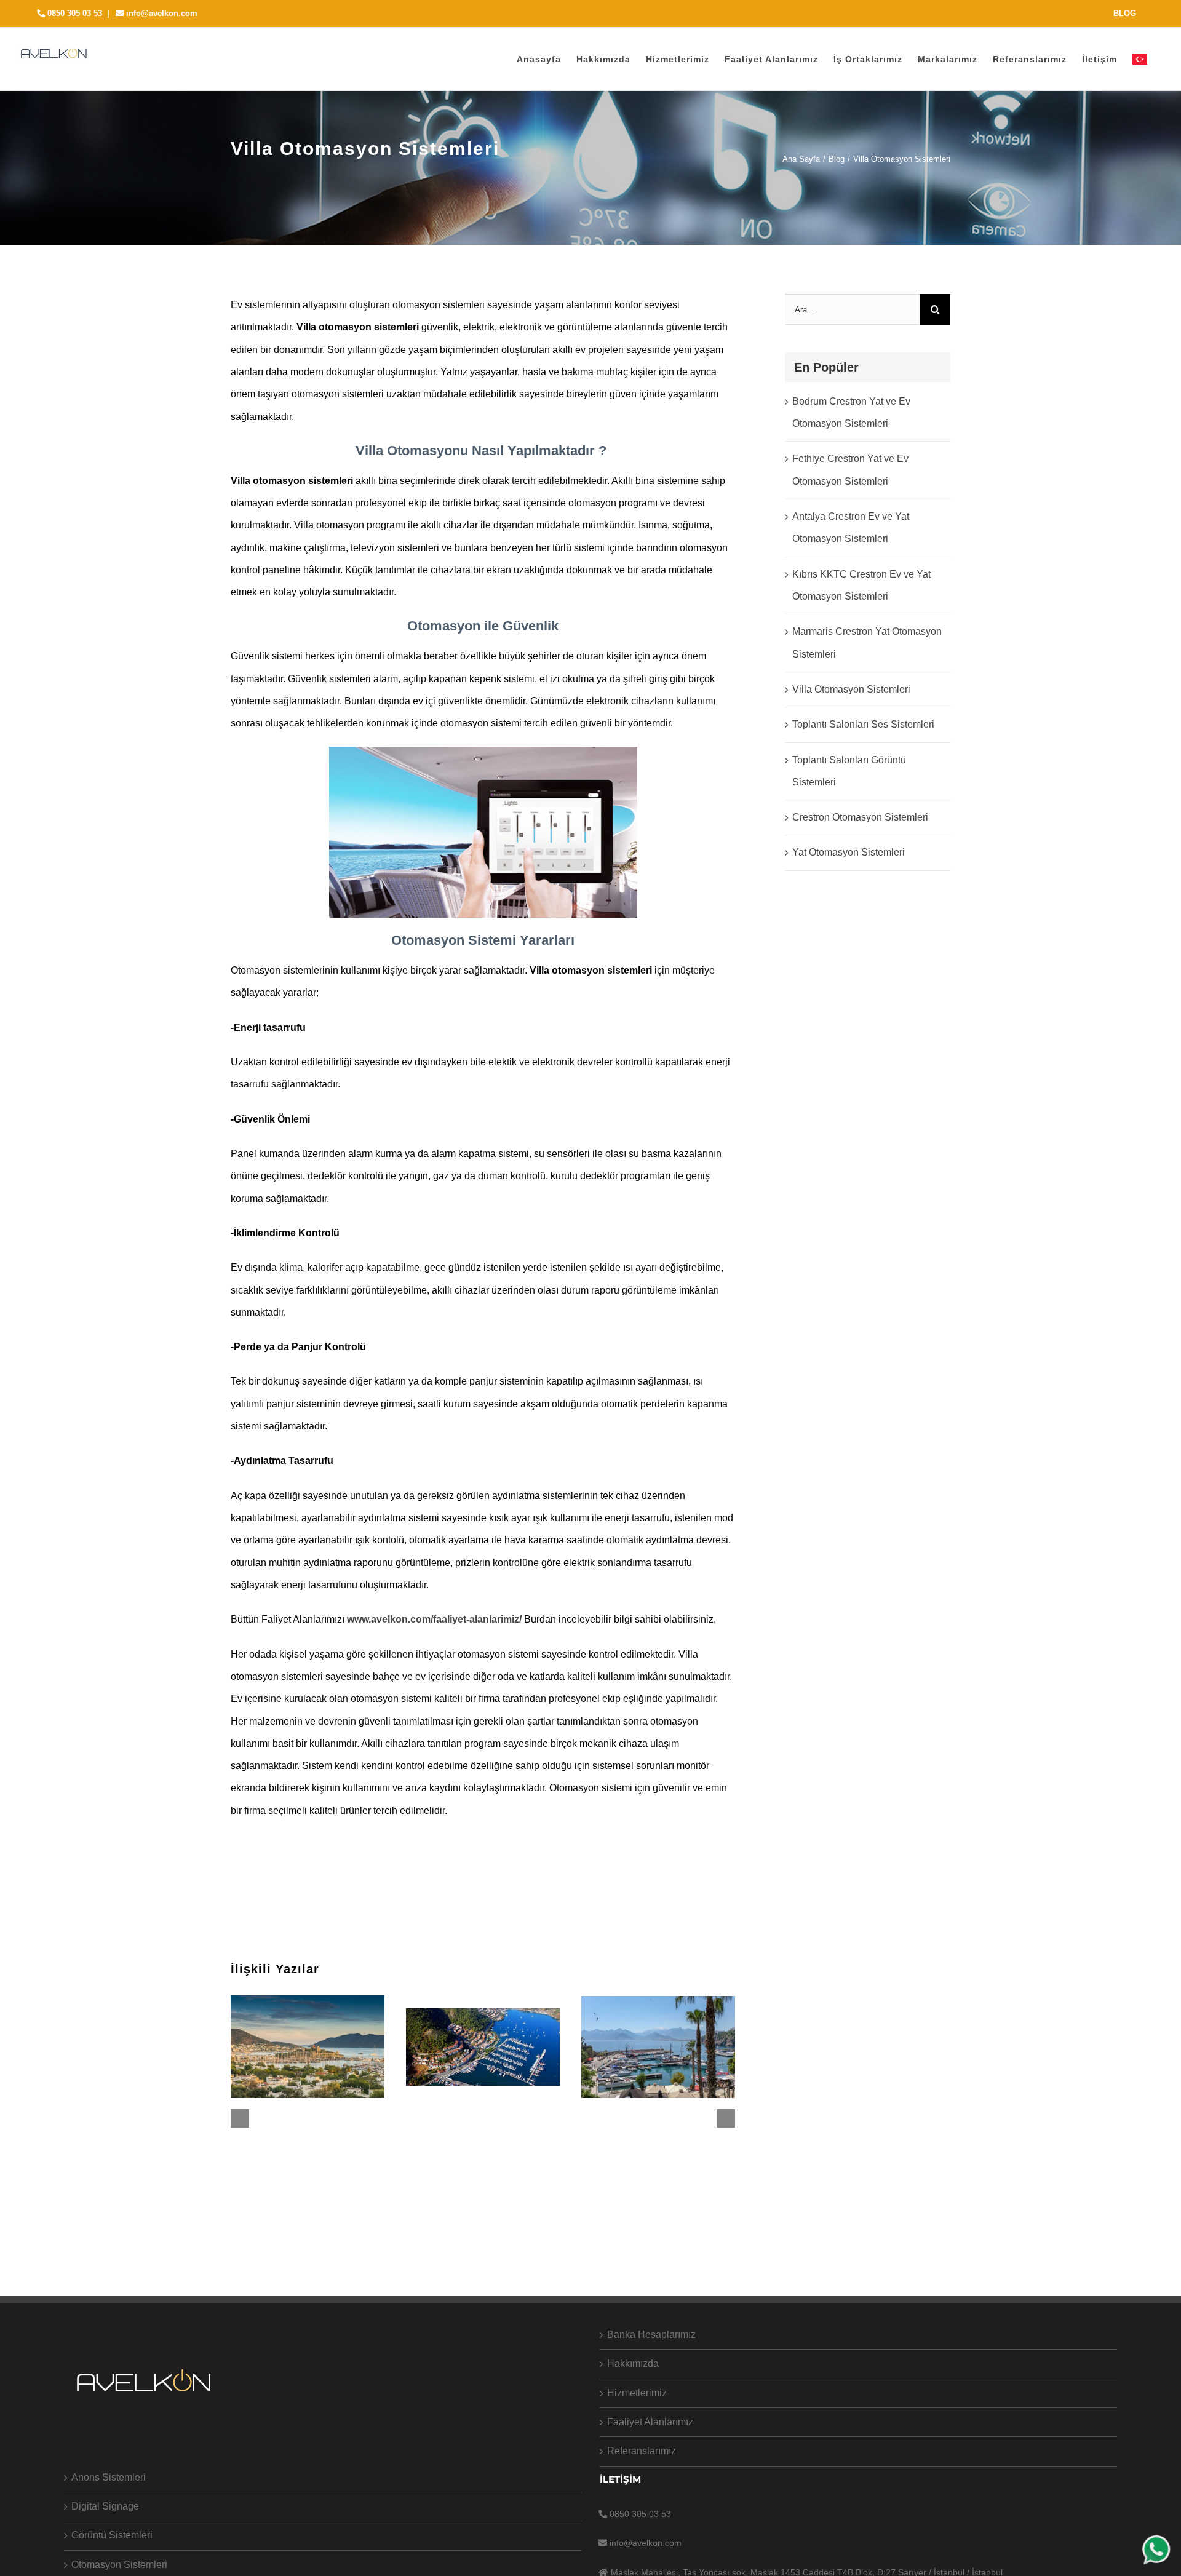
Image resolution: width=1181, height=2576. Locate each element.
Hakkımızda (633, 2363)
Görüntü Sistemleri (112, 2535)
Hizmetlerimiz (637, 2393)
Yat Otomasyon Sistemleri (849, 852)
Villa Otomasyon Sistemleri (851, 689)
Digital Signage (105, 2506)
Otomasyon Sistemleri (119, 2565)
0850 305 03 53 (74, 13)
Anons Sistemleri (109, 2477)
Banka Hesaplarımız (651, 2335)
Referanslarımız (642, 2451)
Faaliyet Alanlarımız (650, 2422)
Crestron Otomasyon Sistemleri (860, 817)
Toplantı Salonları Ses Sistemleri (863, 724)
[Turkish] (1140, 59)
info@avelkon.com (161, 13)
